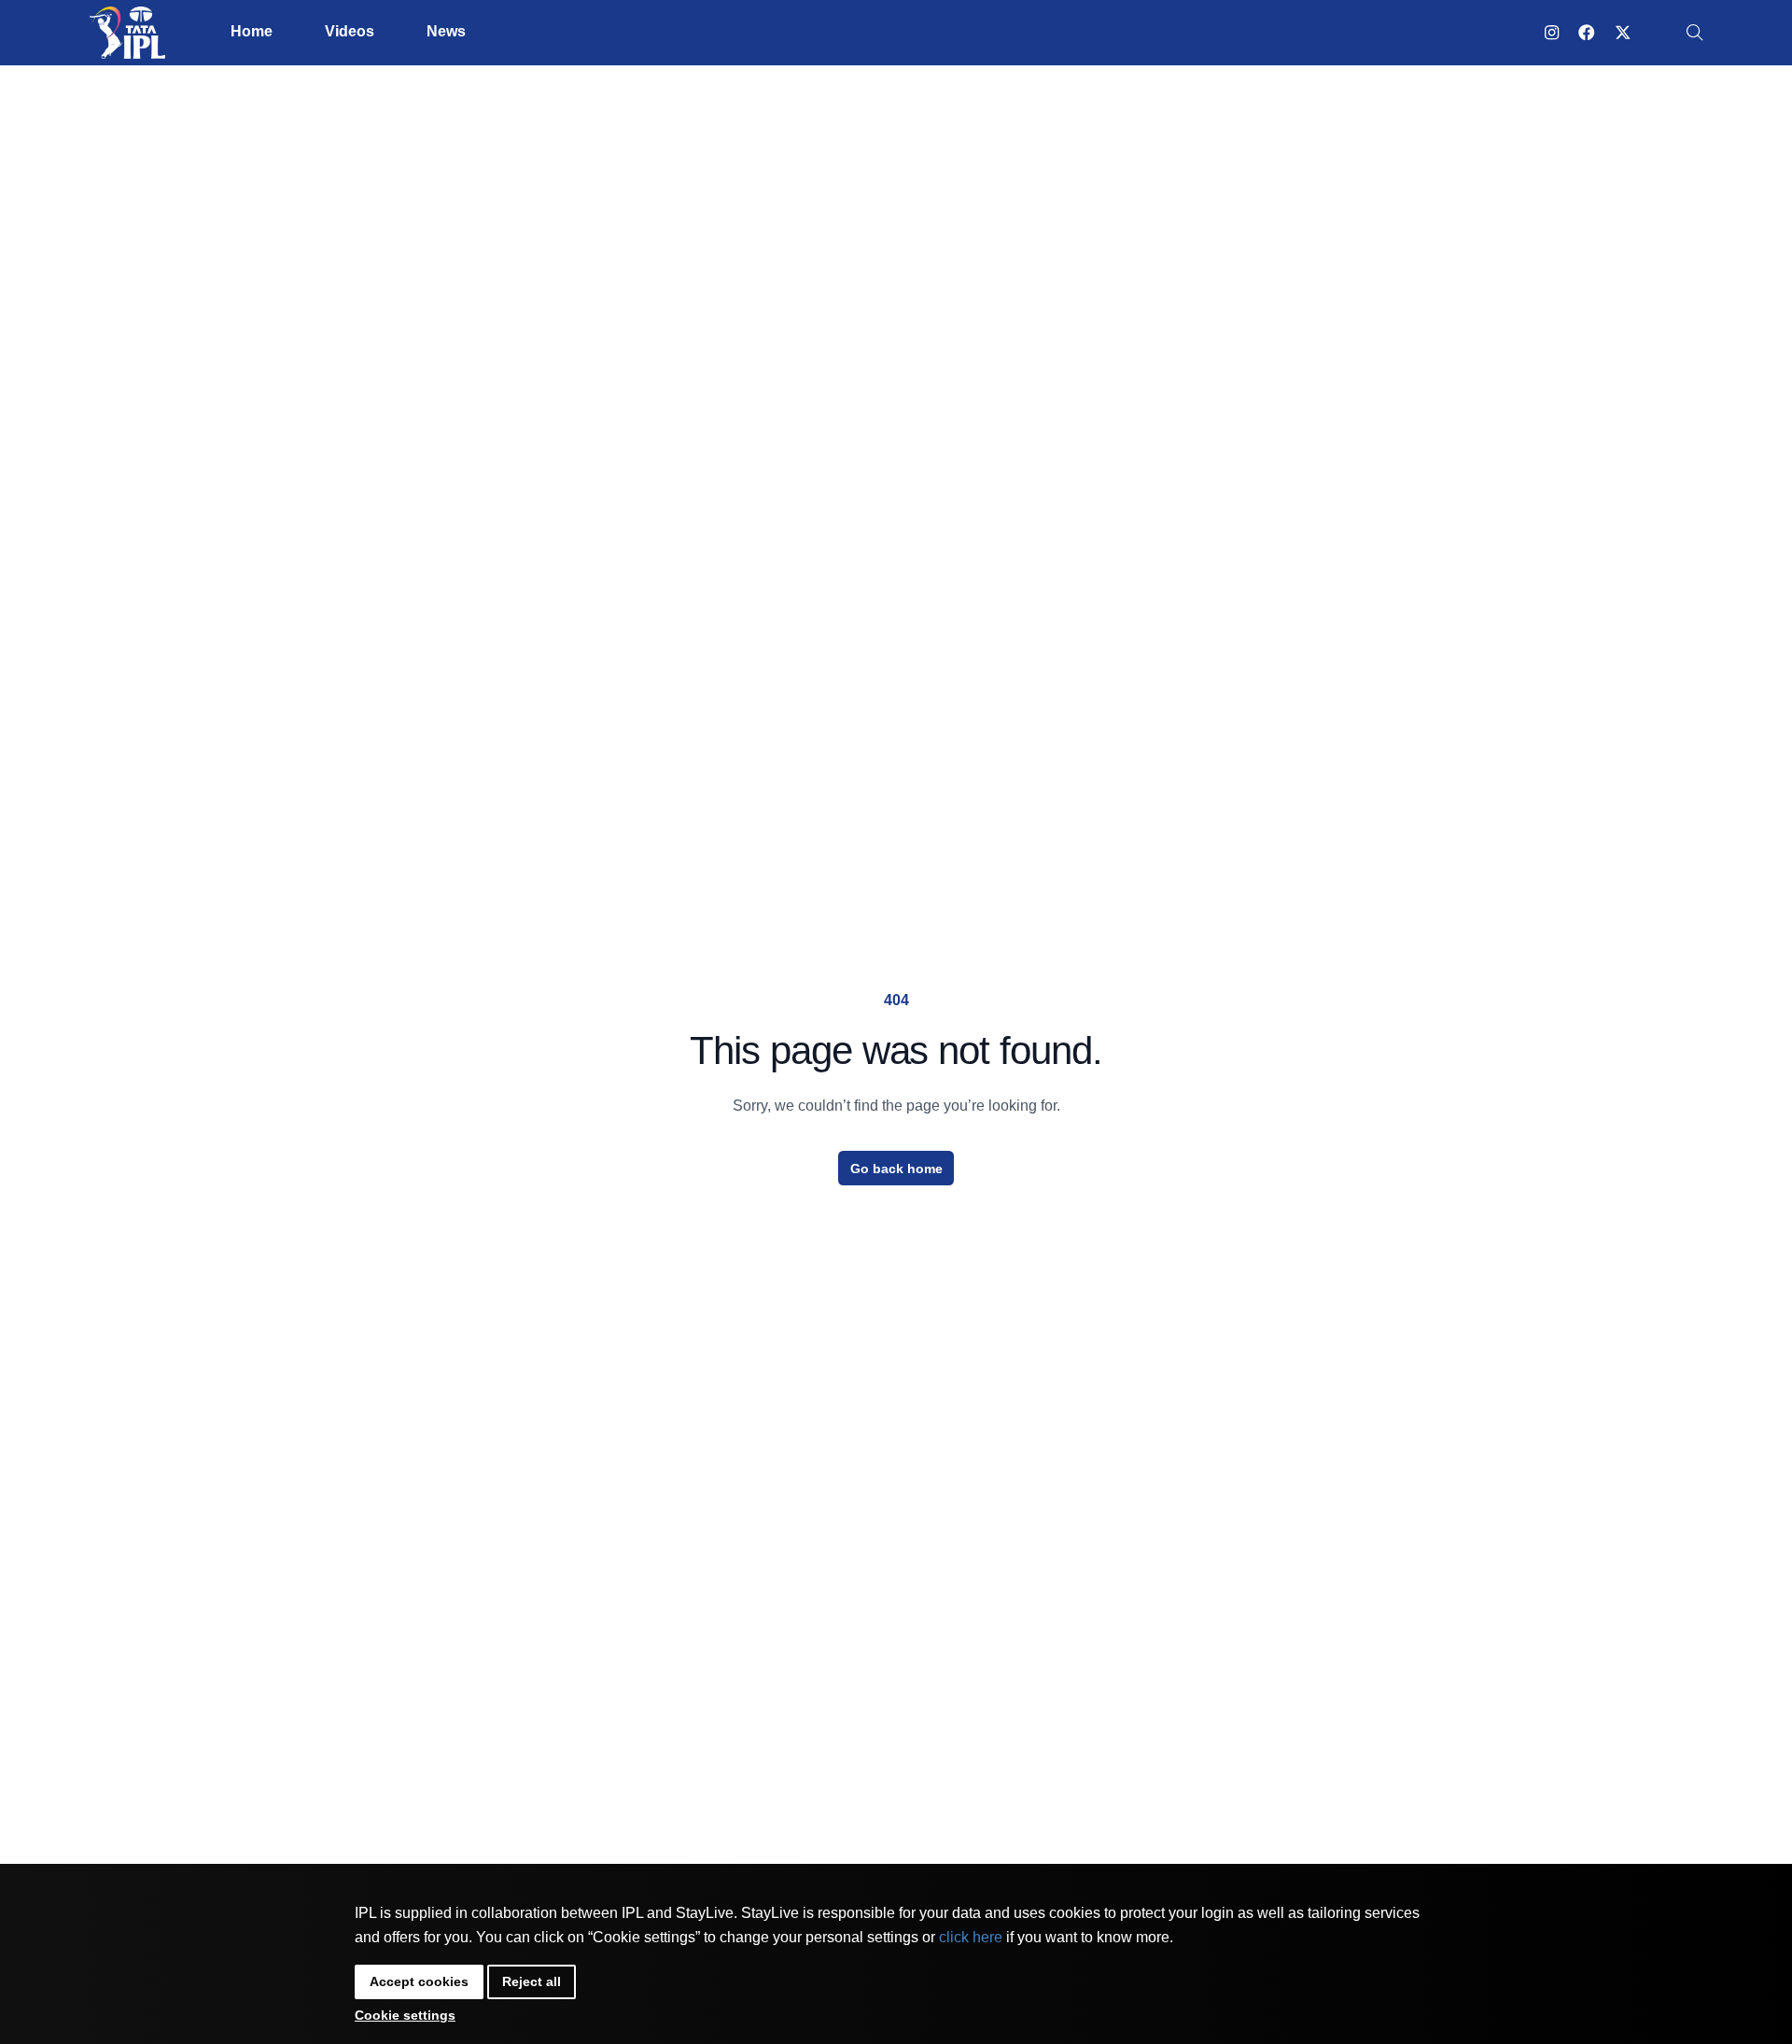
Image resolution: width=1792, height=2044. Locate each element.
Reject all (532, 1981)
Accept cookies (419, 1981)
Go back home (896, 1169)
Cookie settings (405, 2015)
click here (971, 1937)
